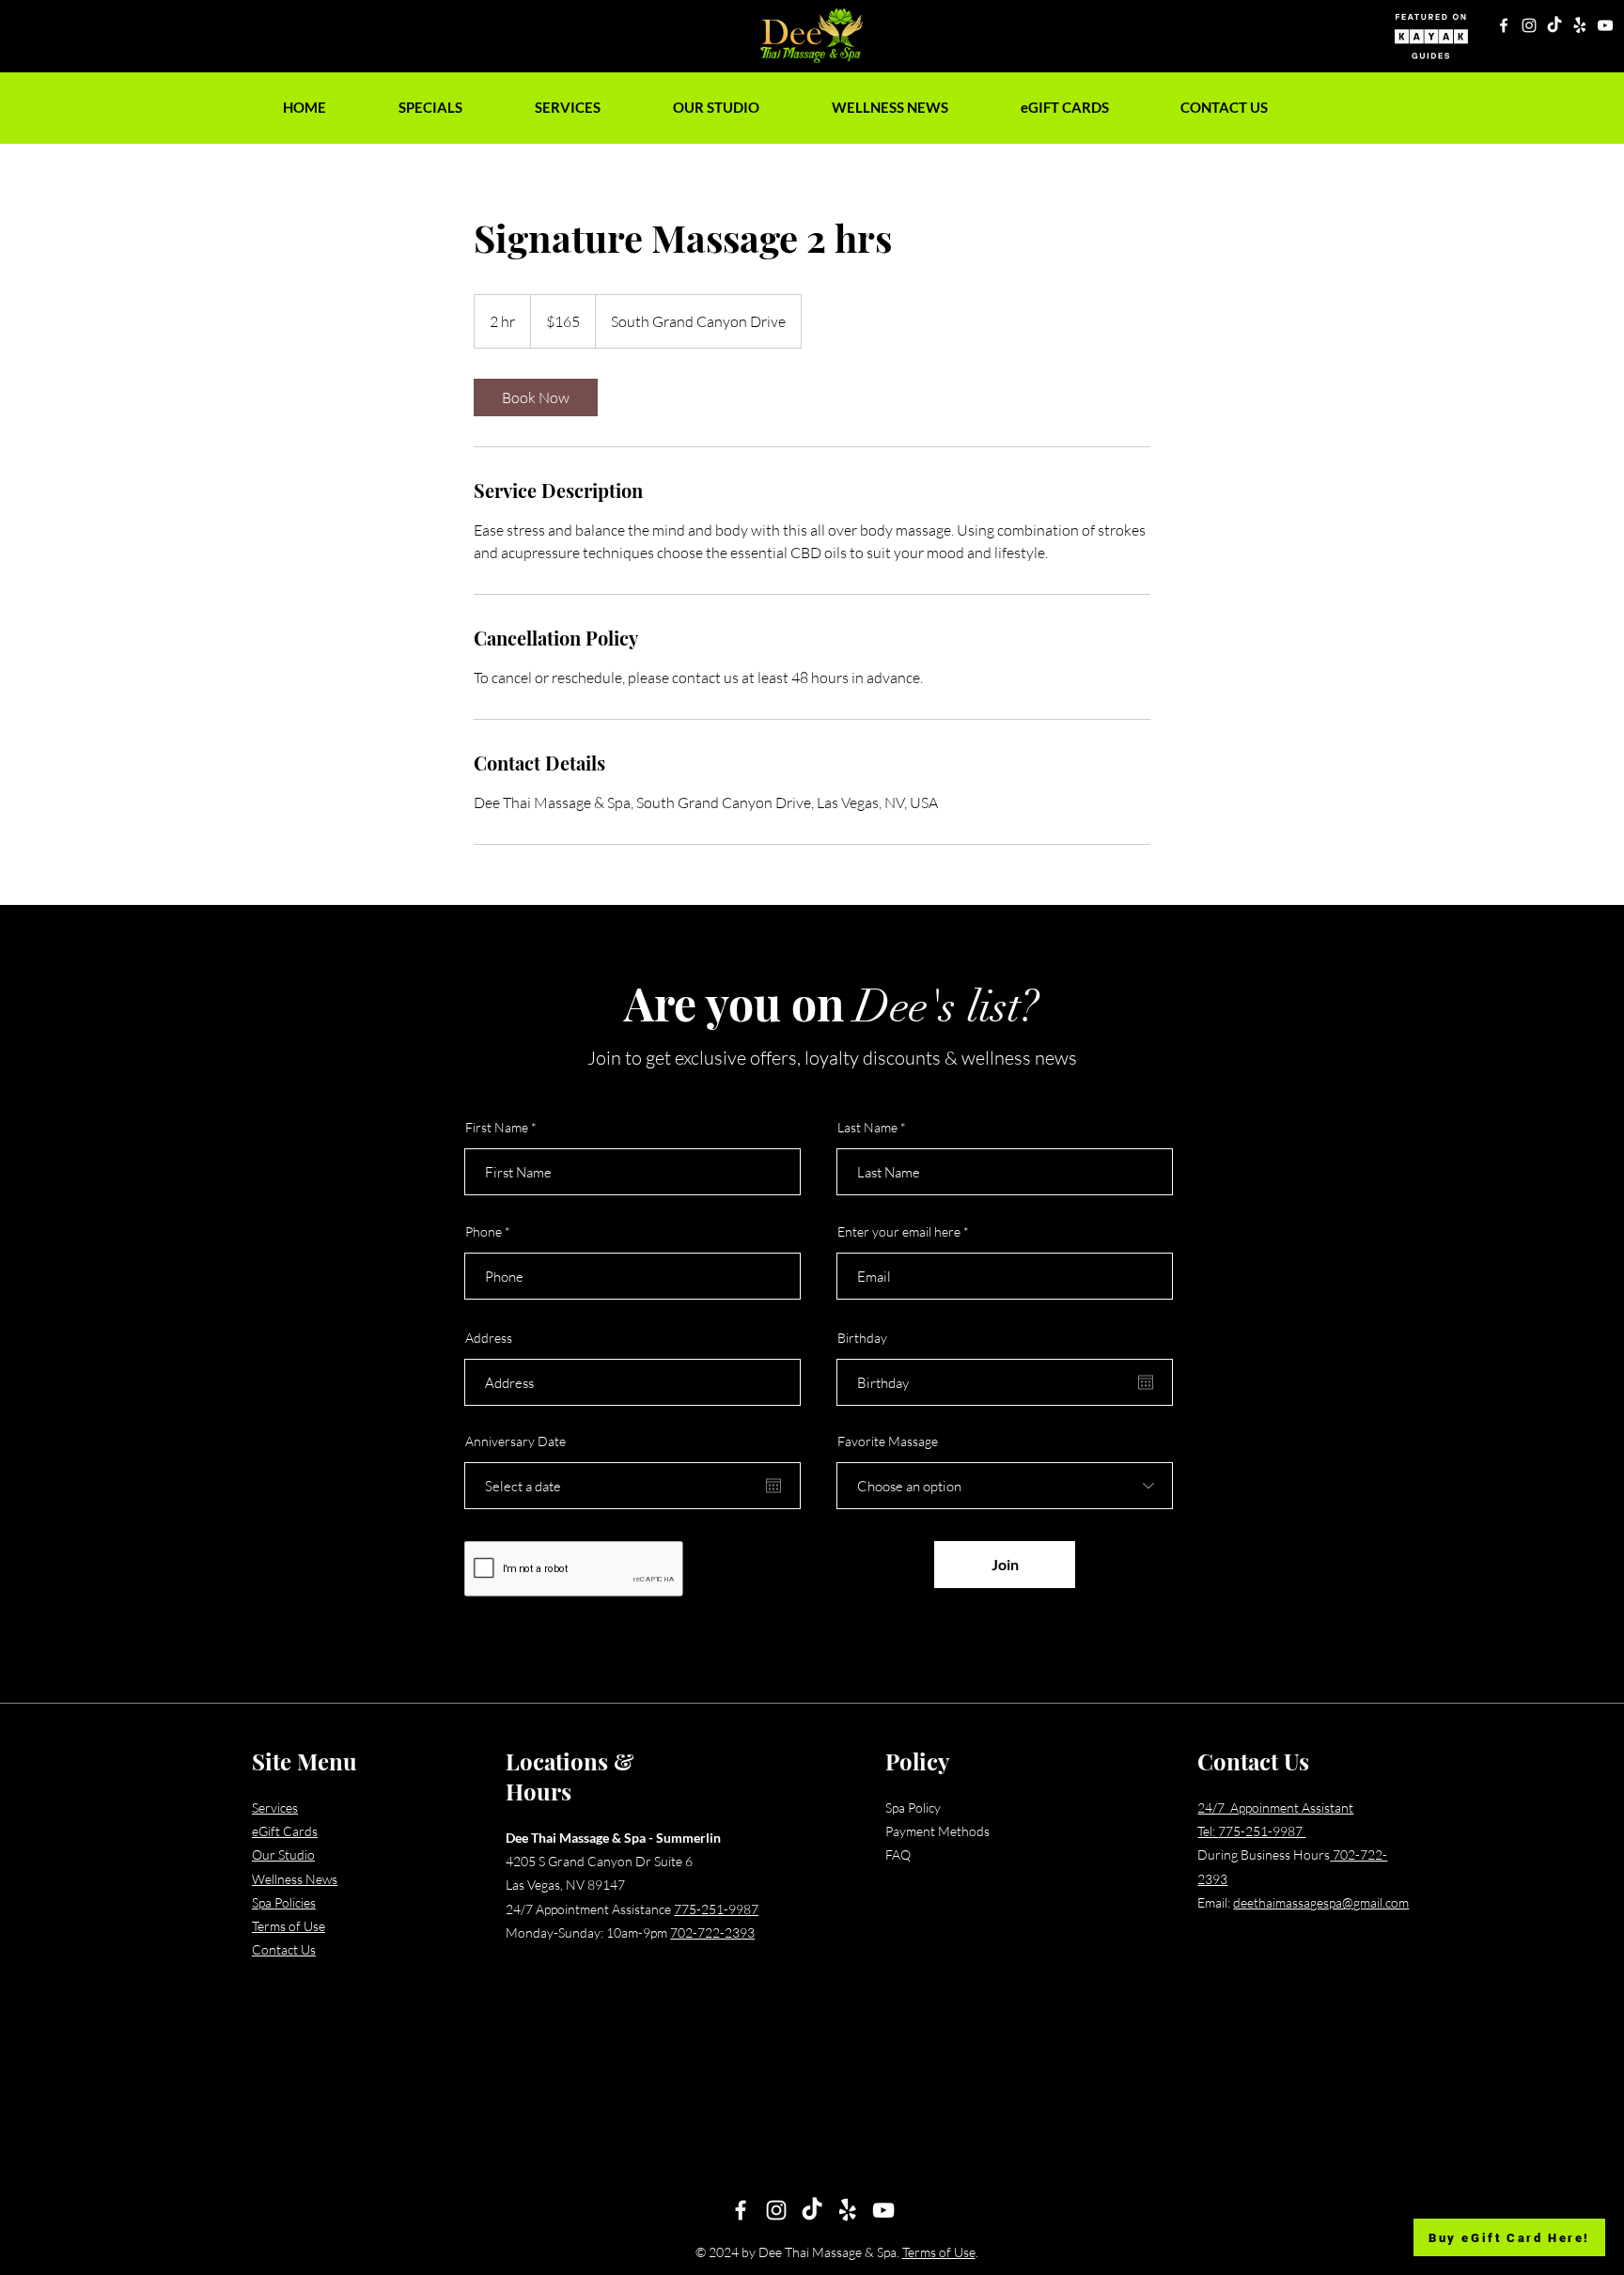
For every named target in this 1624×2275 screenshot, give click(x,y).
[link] (536, 397)
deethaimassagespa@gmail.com (1321, 1902)
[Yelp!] (1580, 25)
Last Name (867, 1128)
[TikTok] (1554, 25)
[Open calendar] (773, 1486)
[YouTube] (1605, 25)
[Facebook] (1504, 25)
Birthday (862, 1338)
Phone (484, 1232)
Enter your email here (899, 1232)
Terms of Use (939, 2252)
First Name (497, 1128)
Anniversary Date (515, 1441)
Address (489, 1338)
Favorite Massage (888, 1441)
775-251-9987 (716, 1909)
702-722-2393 (712, 1932)
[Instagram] (1529, 25)
